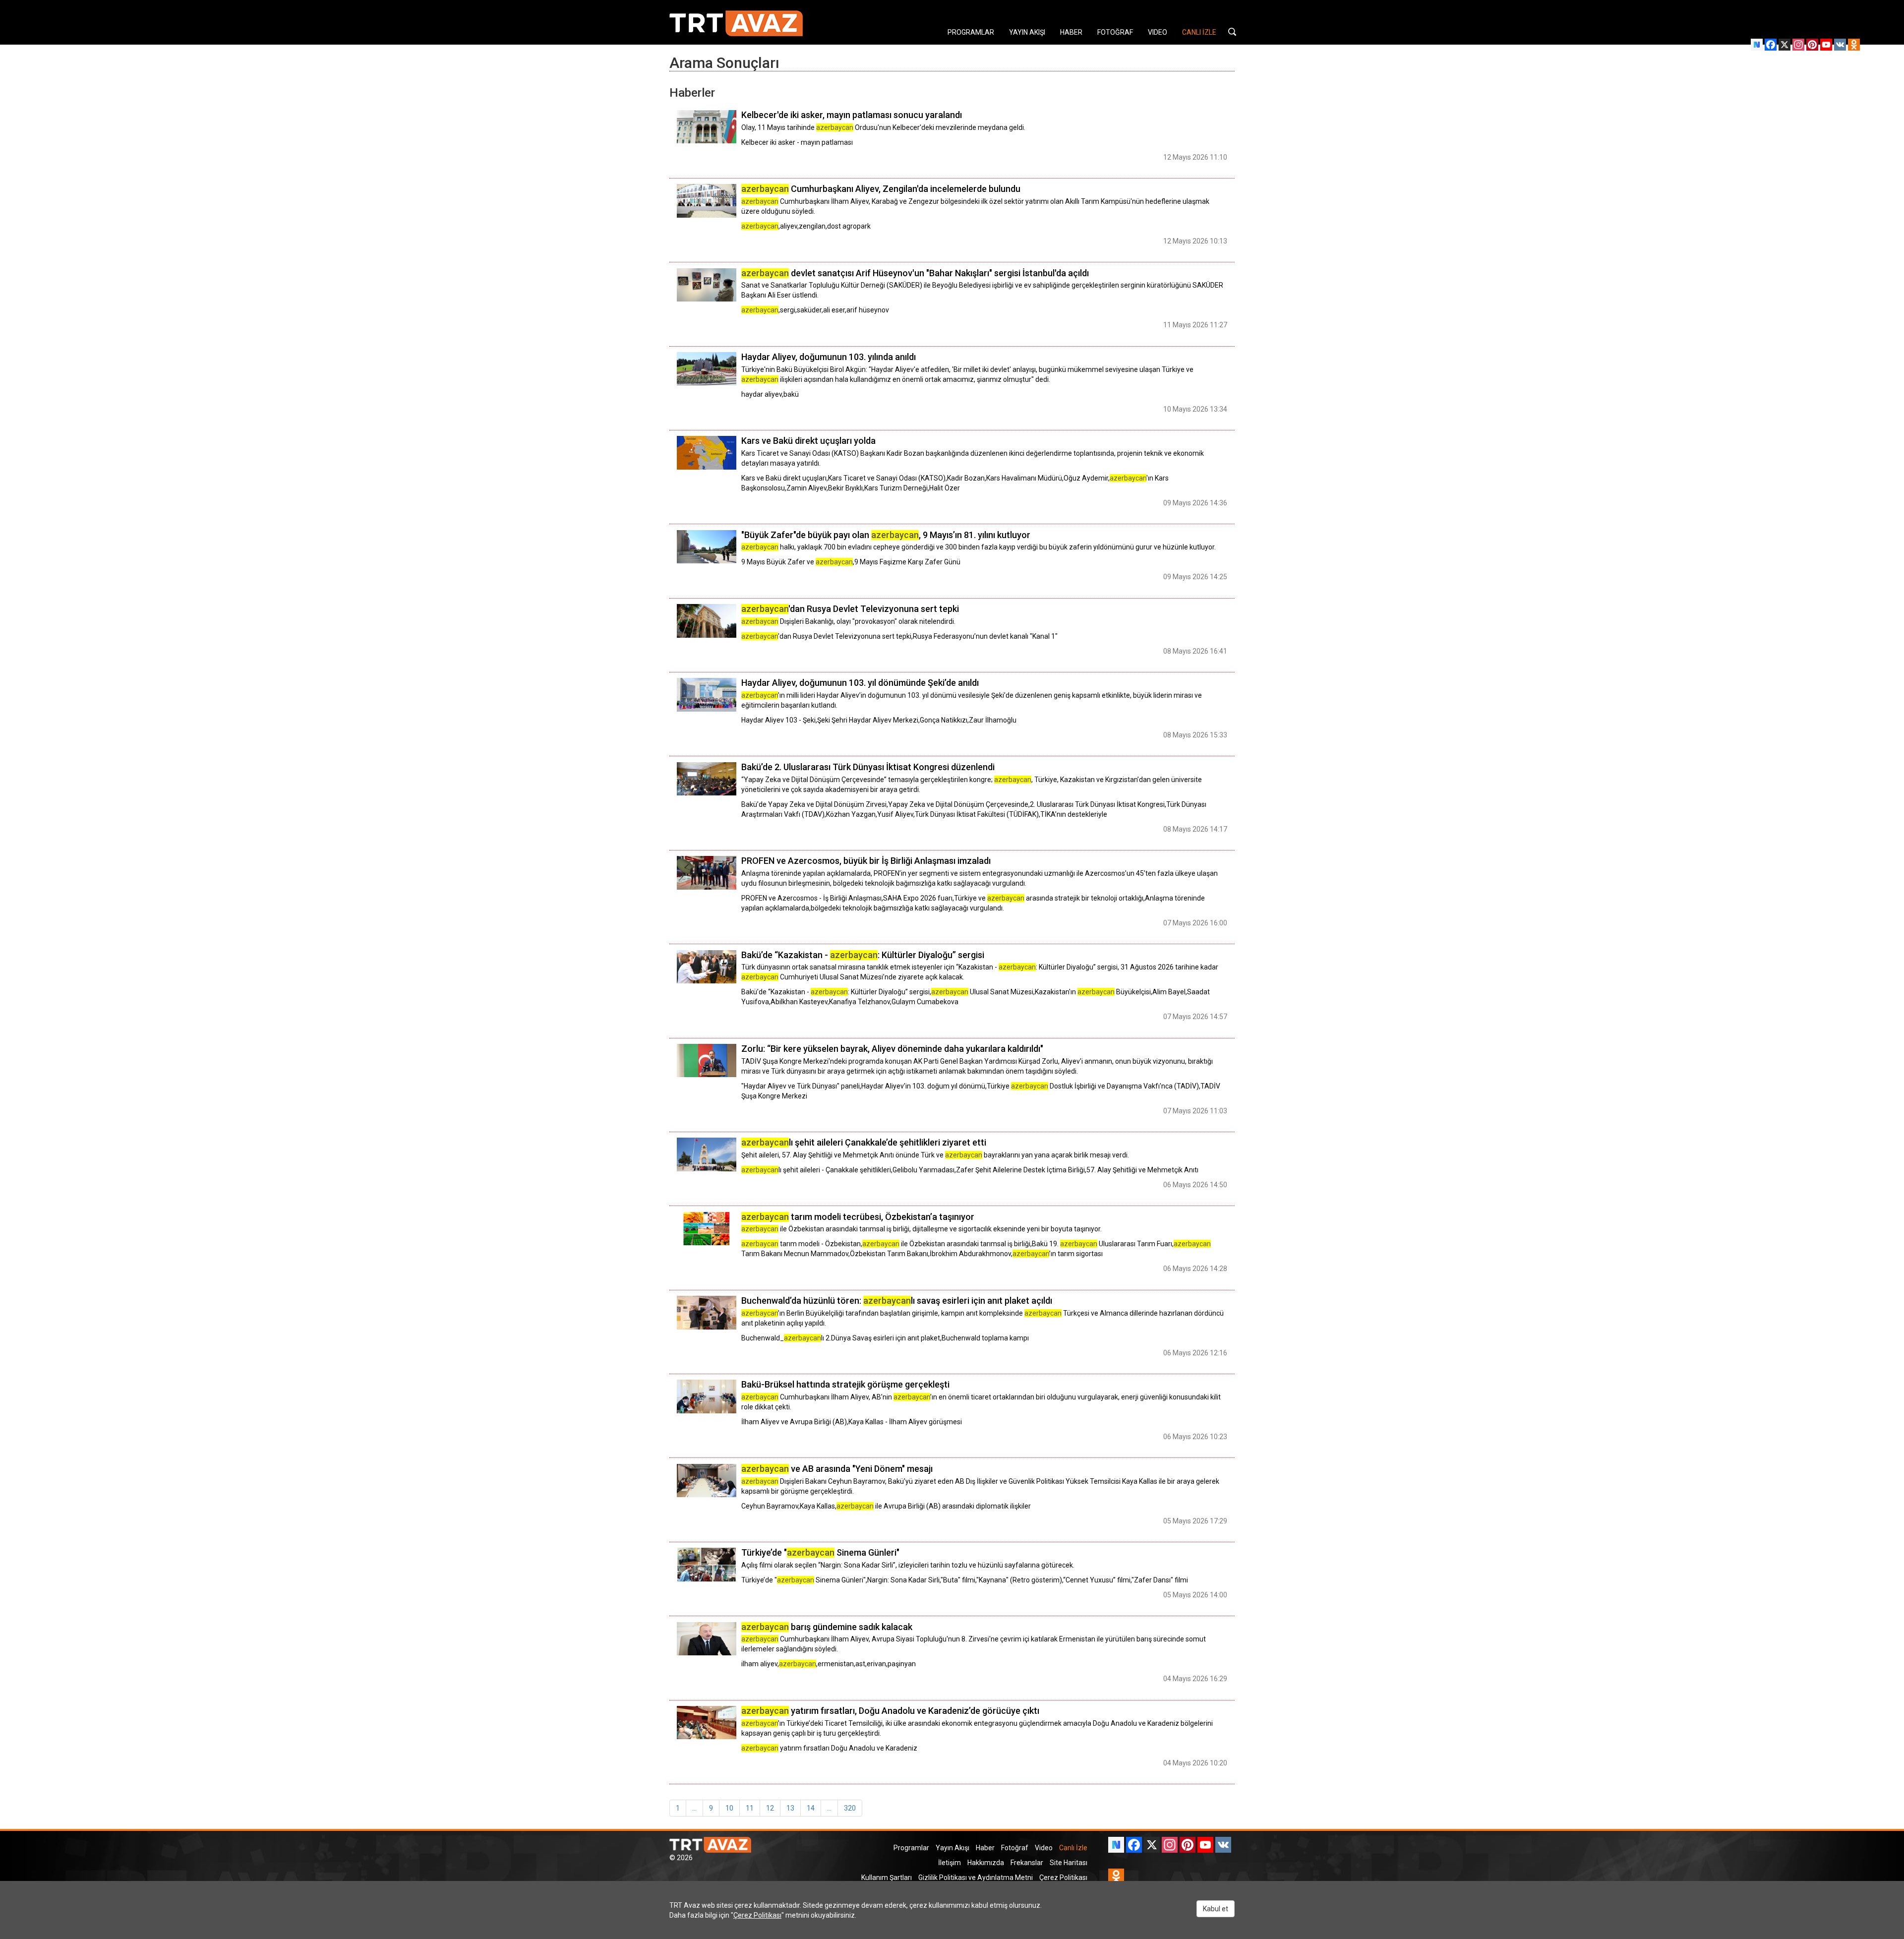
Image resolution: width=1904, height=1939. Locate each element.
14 (811, 1808)
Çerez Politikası (1063, 1878)
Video (1044, 1848)
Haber (985, 1848)
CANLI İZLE (1199, 32)
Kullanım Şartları (887, 1878)
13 (790, 1808)
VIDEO (1158, 32)
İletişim (950, 1863)
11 (750, 1808)
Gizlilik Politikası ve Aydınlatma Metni (976, 1878)
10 (729, 1808)
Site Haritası (1069, 1863)
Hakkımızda (986, 1863)
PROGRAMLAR (971, 32)
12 (770, 1808)
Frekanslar (1027, 1863)
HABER (1071, 32)
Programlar (911, 1848)
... (694, 1808)
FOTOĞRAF (1115, 32)
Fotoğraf (1015, 1848)
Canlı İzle (1073, 1848)
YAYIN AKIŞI (1027, 32)
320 (850, 1808)
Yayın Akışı (952, 1848)
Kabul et (1216, 1909)
